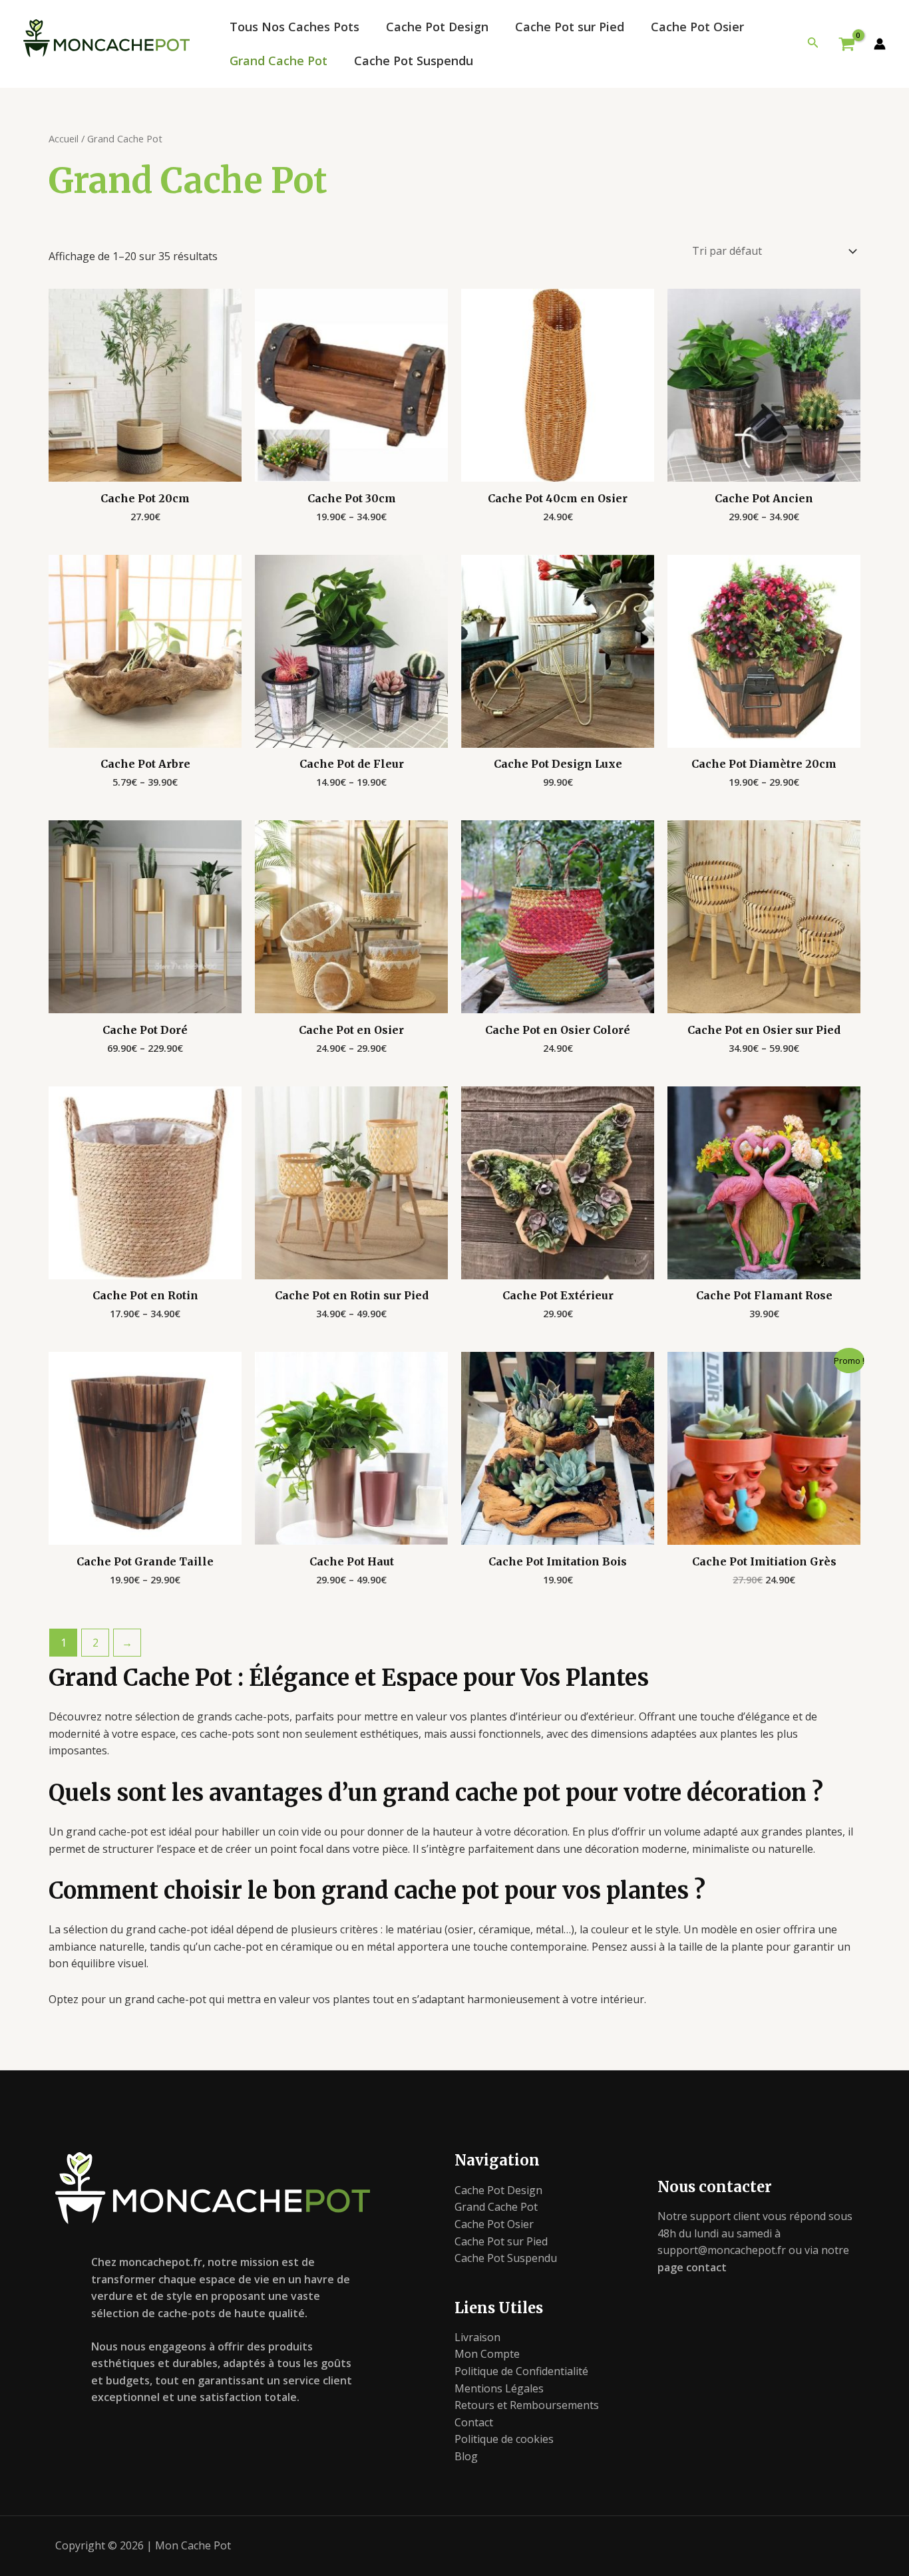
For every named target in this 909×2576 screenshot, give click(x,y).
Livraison (477, 2337)
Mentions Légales (499, 2388)
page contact (692, 2267)
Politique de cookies (504, 2439)
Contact (474, 2422)
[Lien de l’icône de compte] (880, 44)
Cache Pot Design (437, 27)
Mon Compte (487, 2354)
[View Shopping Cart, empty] (846, 44)
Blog (466, 2456)
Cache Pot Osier (697, 27)
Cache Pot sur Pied (570, 27)
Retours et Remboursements (527, 2405)
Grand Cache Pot (278, 61)
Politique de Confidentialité (521, 2371)
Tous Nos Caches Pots (294, 27)
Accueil (64, 138)
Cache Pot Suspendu (414, 61)
